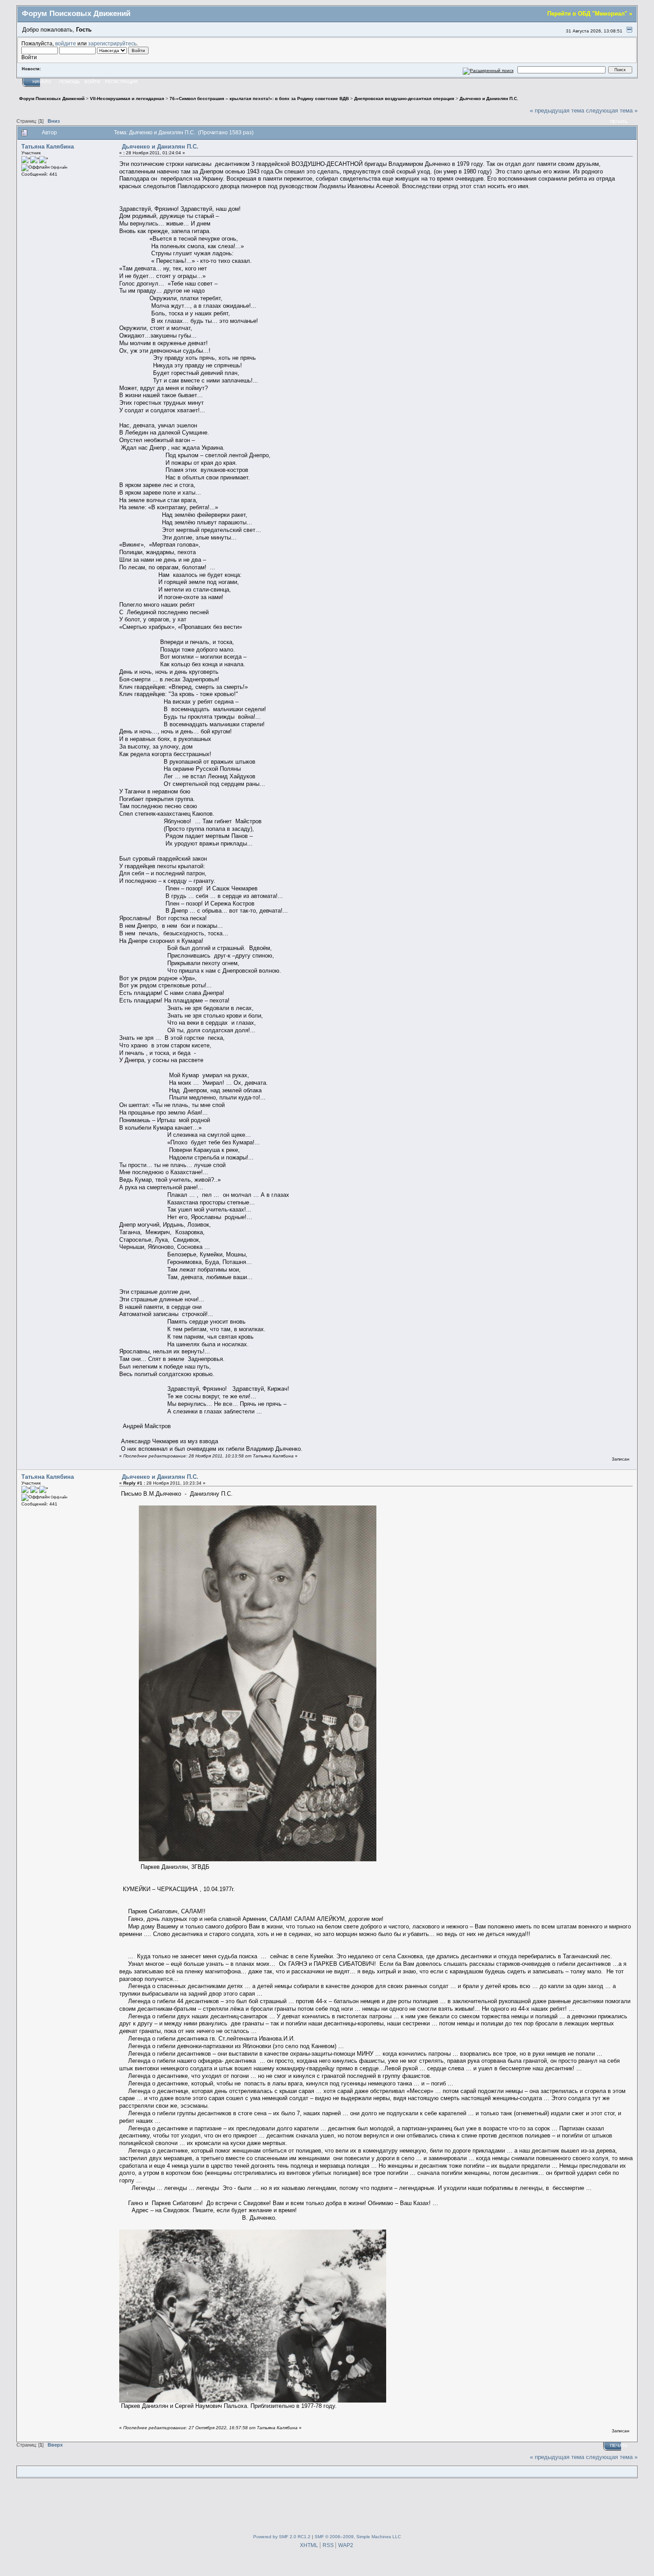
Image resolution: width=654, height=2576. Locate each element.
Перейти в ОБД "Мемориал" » (590, 14)
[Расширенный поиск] (488, 70)
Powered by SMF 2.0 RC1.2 (282, 2537)
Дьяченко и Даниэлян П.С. (160, 147)
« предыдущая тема (557, 111)
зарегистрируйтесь (112, 43)
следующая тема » (612, 111)
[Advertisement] (327, 2504)
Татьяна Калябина (48, 147)
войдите (66, 43)
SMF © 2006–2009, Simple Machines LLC (358, 2537)
